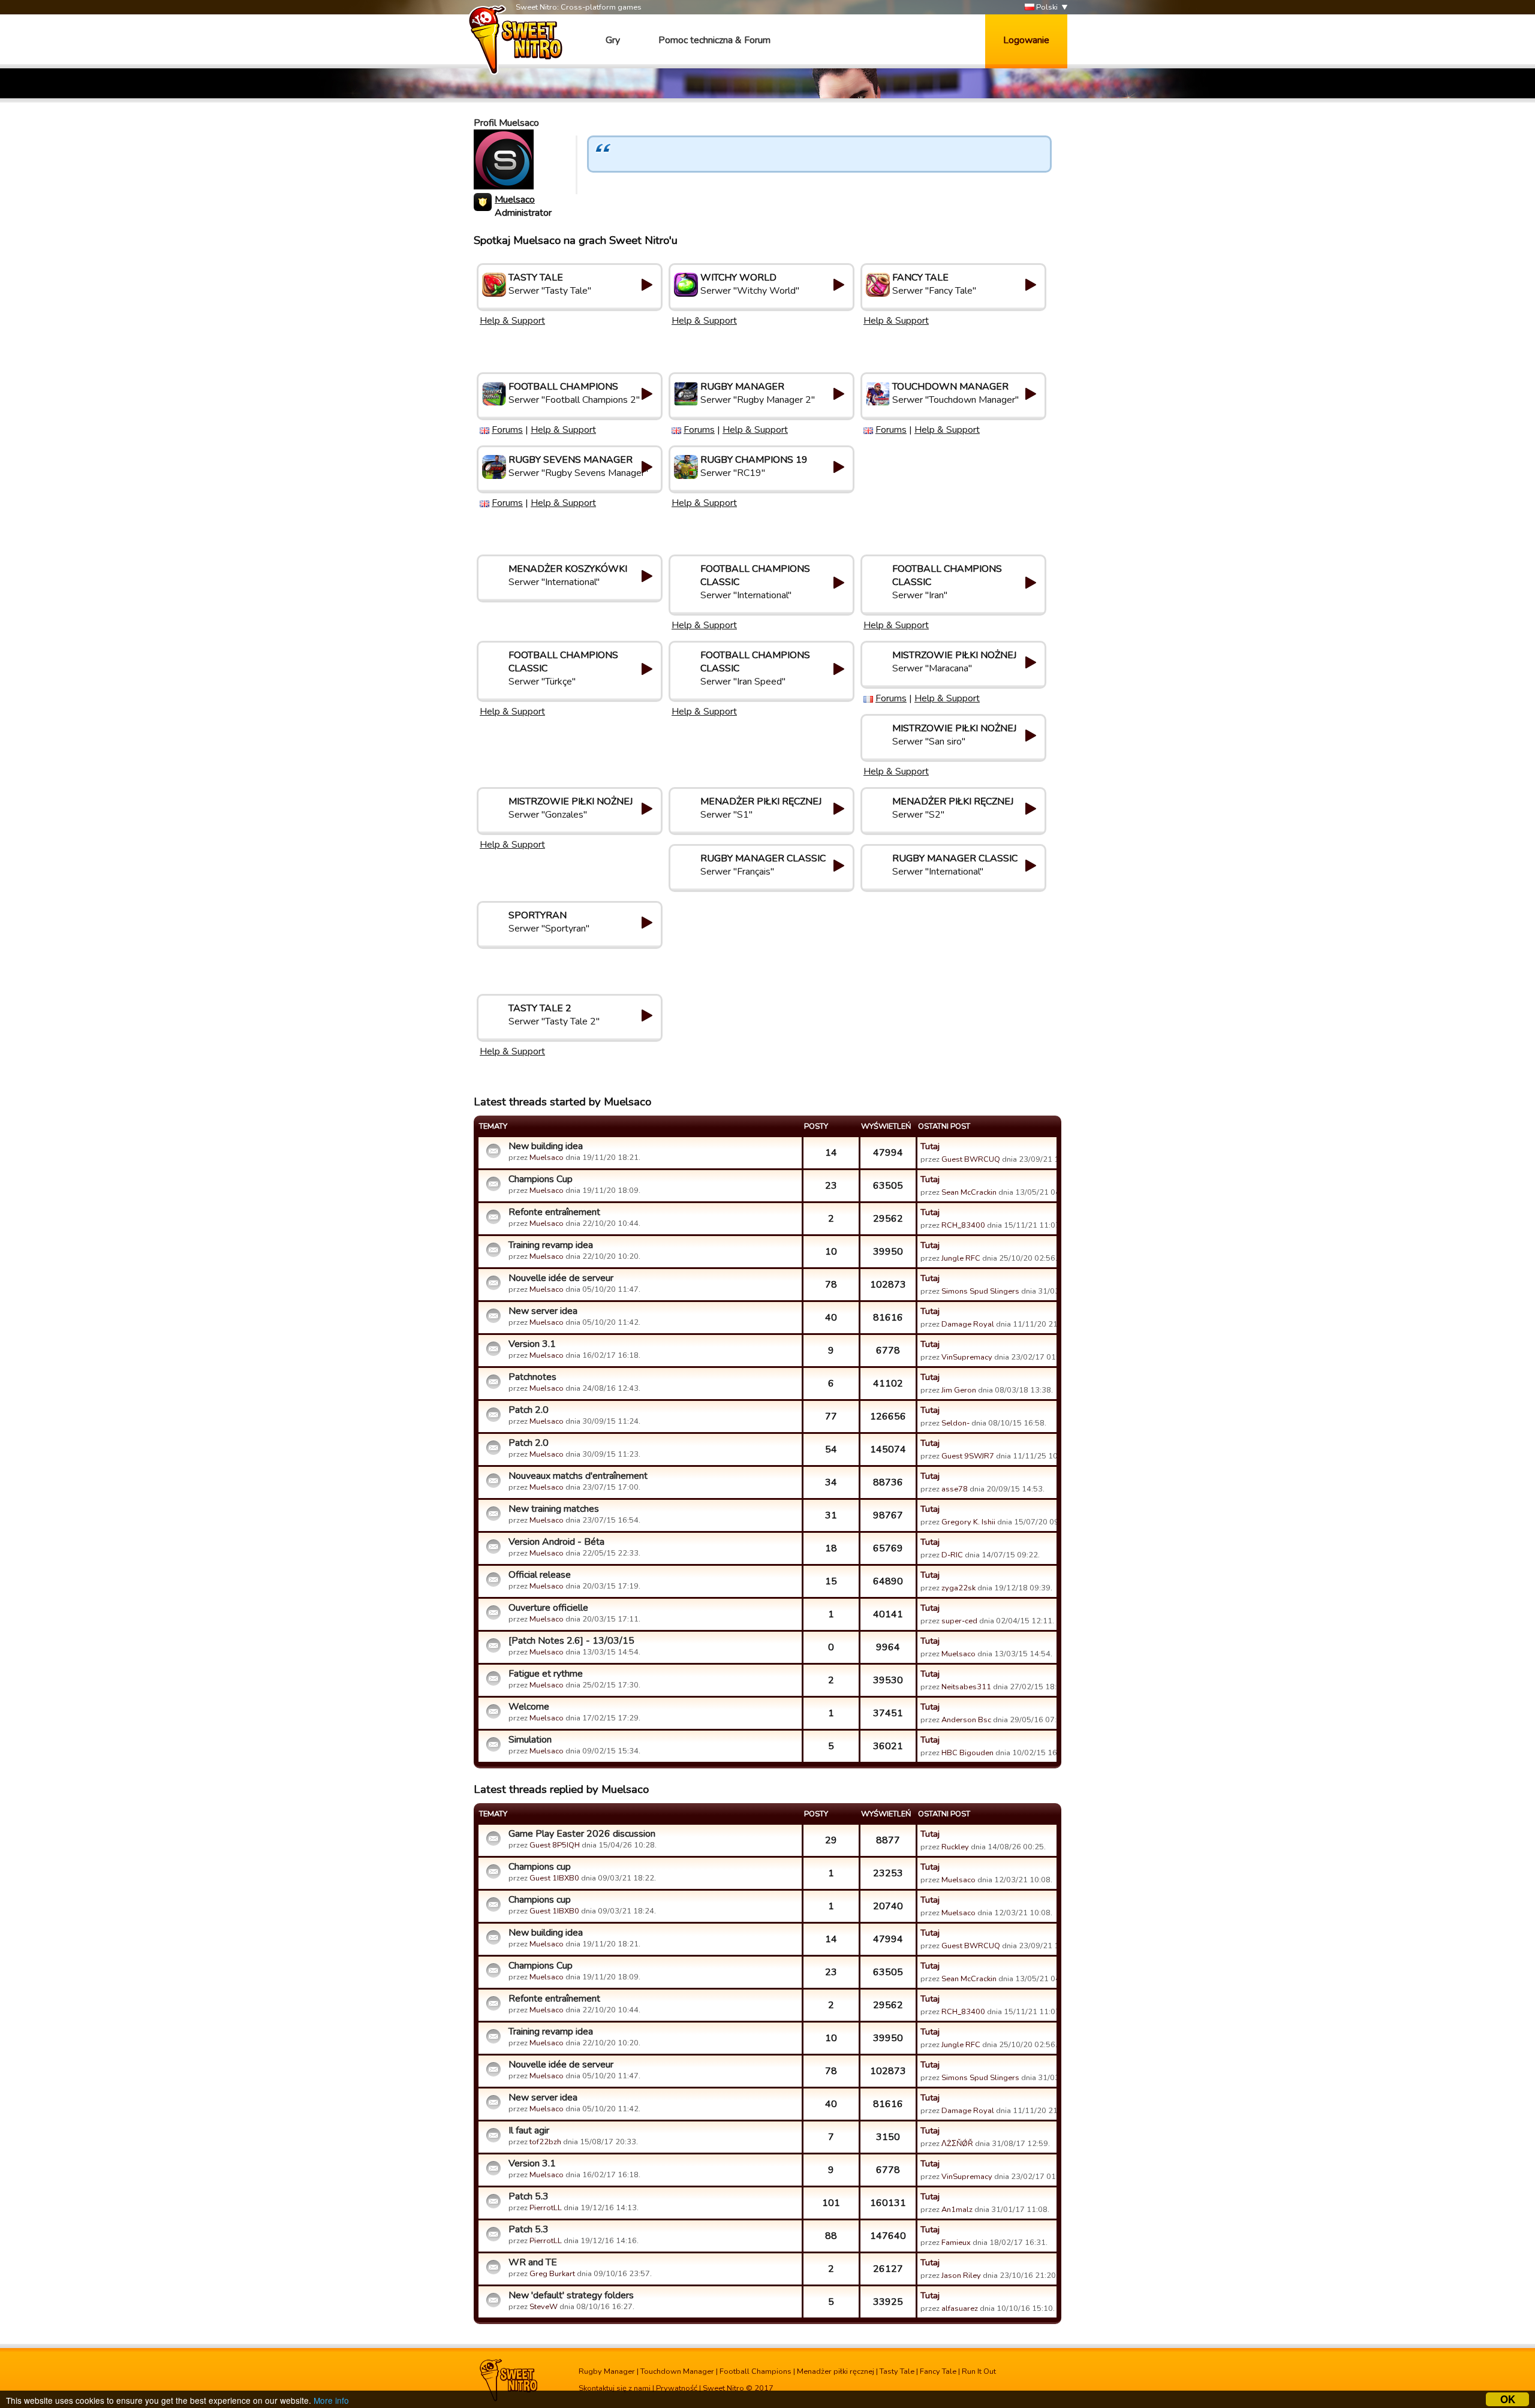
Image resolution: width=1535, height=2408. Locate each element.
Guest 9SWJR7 (968, 1456)
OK (1508, 2399)
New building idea (546, 1146)
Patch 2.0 (529, 1410)
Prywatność (677, 2388)
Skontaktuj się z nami (615, 2388)
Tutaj (930, 1146)
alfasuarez (960, 2308)
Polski (1046, 7)
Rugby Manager (607, 2371)
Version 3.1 (532, 1344)
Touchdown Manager (677, 2371)
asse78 (955, 1489)
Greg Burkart (552, 2274)
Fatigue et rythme (546, 1674)
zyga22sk (958, 1588)
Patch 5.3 (529, 2196)
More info (331, 2400)
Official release (540, 1575)
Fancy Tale (938, 2371)
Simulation (530, 1740)
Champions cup (540, 1867)
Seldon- (955, 1423)
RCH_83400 (963, 1225)
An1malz (957, 2210)
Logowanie (1026, 40)
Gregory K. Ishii (968, 1522)
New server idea (543, 1311)
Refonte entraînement (554, 1212)
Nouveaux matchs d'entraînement (578, 1476)
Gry (613, 40)
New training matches (554, 1509)
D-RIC (952, 1555)
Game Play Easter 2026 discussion (582, 1834)
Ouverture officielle (548, 1608)
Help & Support (512, 321)
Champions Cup (541, 1179)
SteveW (544, 2307)
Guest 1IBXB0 (554, 1878)
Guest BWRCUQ (971, 1159)
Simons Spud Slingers (980, 1291)
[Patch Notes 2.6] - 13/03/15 (571, 1641)
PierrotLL (546, 2208)
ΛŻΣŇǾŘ (957, 2144)
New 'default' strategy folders (571, 2295)
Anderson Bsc (966, 1720)
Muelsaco (515, 200)
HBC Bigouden (967, 1753)
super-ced (959, 1621)
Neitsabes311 (966, 1687)
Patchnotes (532, 1377)
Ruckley (955, 1847)
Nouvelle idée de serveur (561, 1278)
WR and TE (533, 2262)
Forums (507, 430)
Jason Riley (961, 2276)
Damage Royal (968, 1324)
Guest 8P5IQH (555, 1845)
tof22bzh (545, 2142)
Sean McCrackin (969, 1192)
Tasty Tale (897, 2371)
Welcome (529, 1707)
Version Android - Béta (556, 1542)
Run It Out (979, 2371)
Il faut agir (529, 2130)
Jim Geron (959, 1390)
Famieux (956, 2243)
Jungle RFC (961, 1258)
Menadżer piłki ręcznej (836, 2371)
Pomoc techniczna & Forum (714, 40)
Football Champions (756, 2371)
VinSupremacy (967, 1357)
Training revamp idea (551, 1245)
